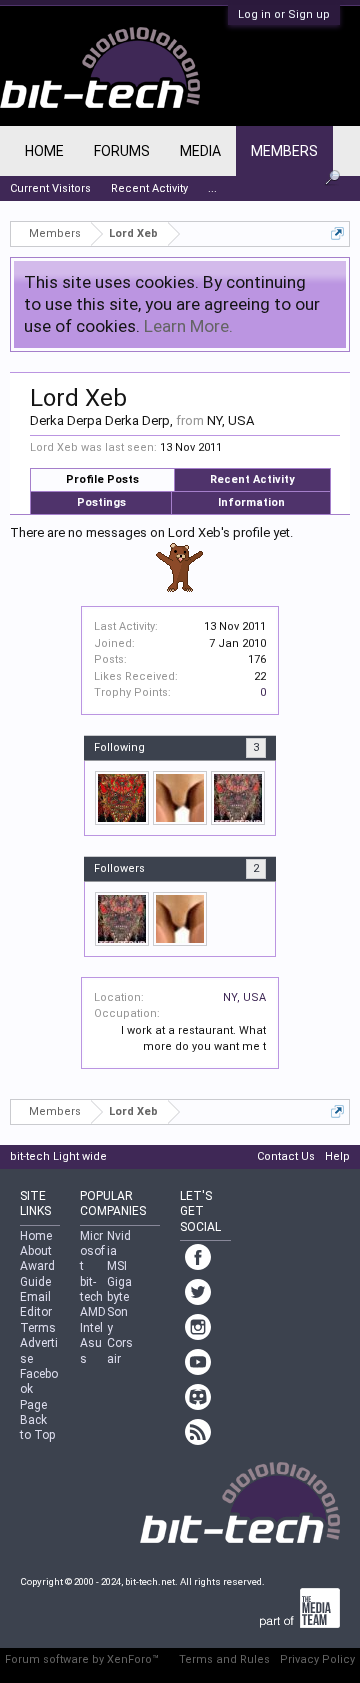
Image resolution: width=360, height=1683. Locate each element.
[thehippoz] (180, 798)
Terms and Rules (224, 1659)
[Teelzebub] (122, 798)
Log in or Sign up (284, 14)
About (36, 1251)
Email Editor (36, 1304)
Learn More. (188, 326)
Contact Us (286, 1156)
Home (44, 151)
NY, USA (244, 997)
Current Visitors (50, 188)
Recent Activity (252, 479)
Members (284, 151)
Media (200, 151)
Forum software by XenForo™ (82, 1659)
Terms (38, 1328)
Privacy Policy (317, 1659)
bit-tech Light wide (58, 1156)
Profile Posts (102, 479)
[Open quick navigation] (337, 233)
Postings (101, 502)
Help (337, 1156)
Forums (122, 151)
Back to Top (37, 1427)
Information (251, 502)
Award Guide (37, 1273)
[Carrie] (238, 798)
